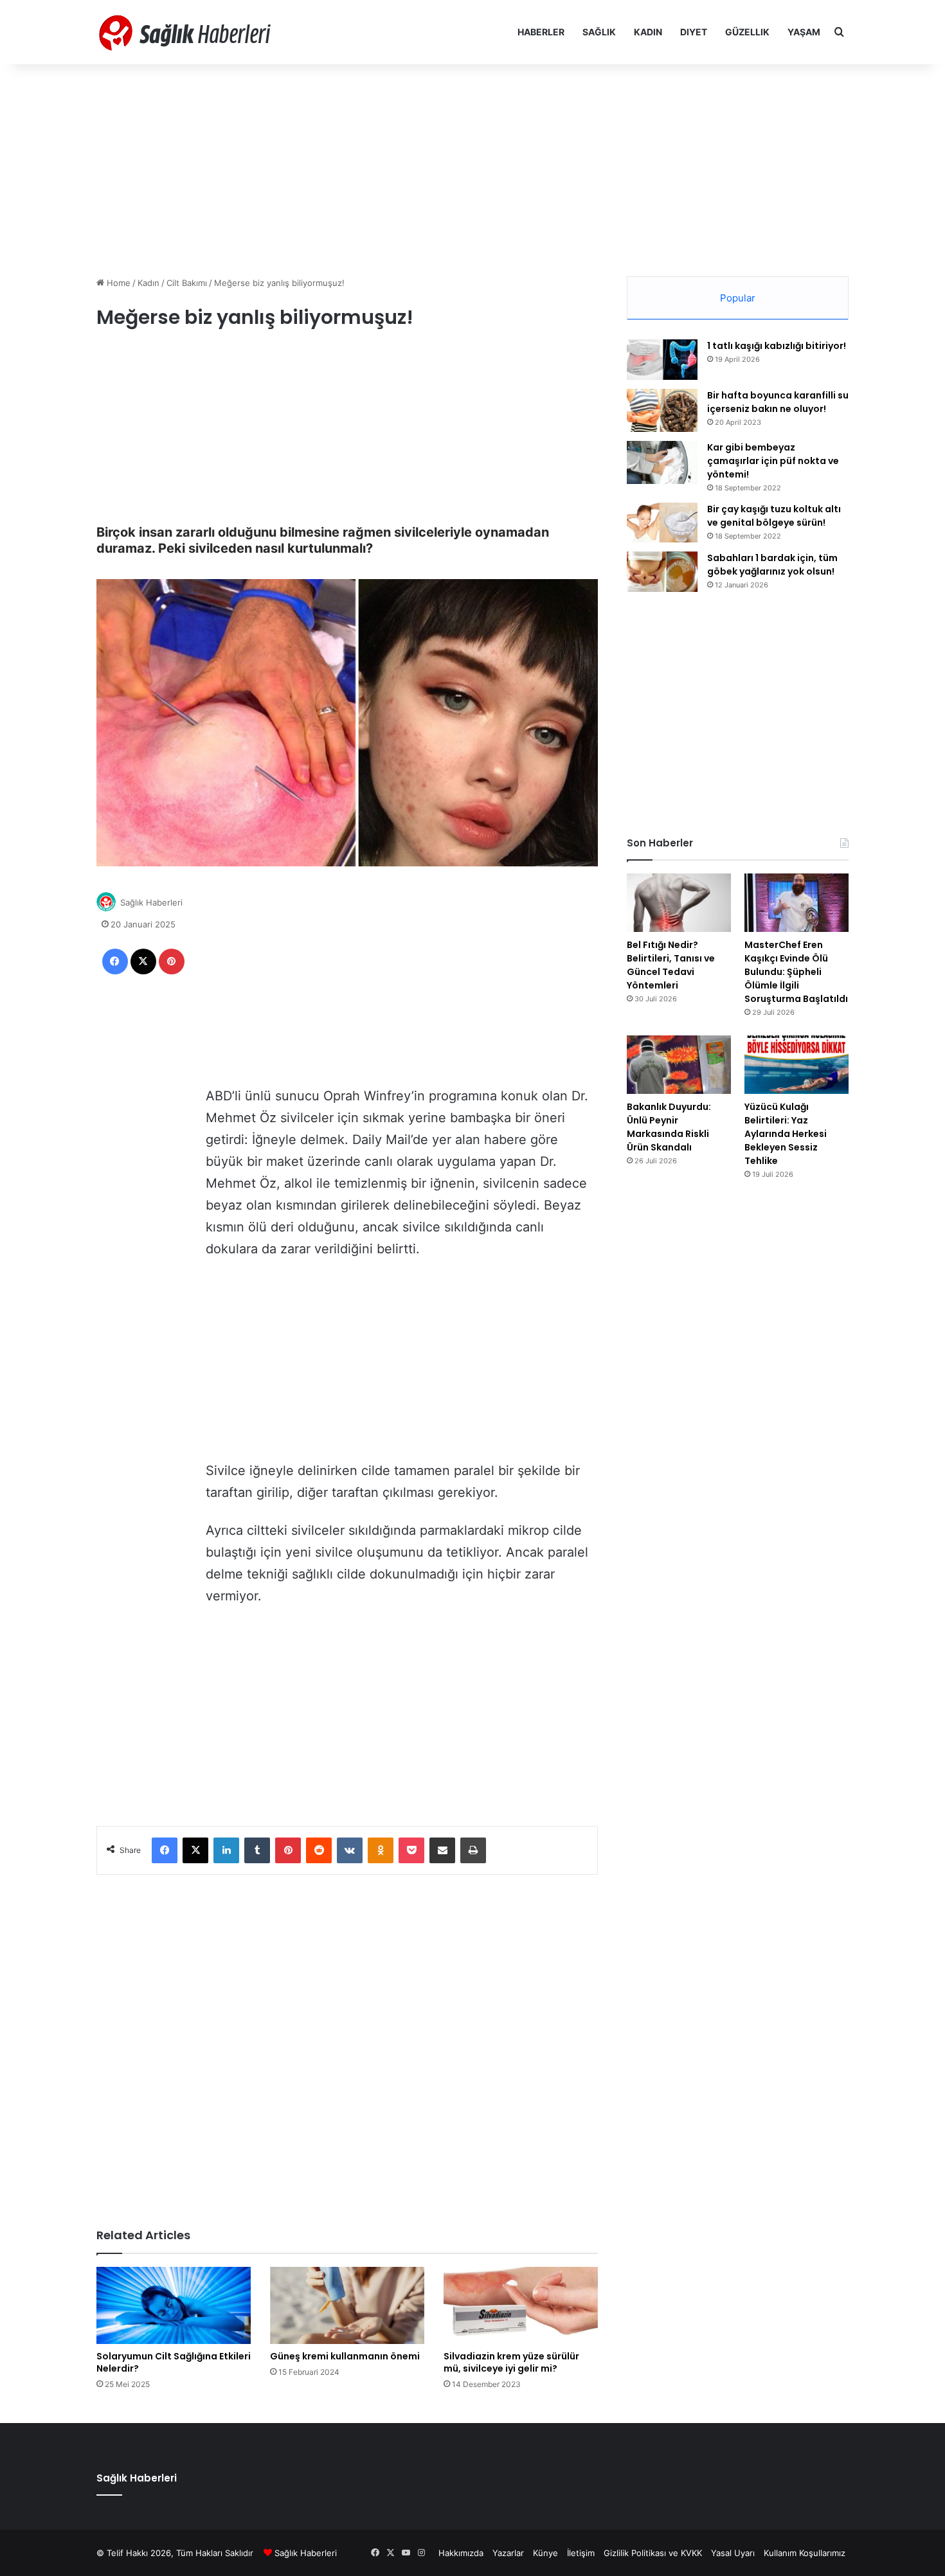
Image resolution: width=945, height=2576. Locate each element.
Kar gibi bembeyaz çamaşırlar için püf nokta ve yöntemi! (773, 461)
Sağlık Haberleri (151, 902)
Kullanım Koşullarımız (805, 2553)
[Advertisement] (473, 167)
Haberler (541, 32)
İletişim (581, 2553)
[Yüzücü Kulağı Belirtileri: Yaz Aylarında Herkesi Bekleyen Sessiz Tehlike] (797, 1065)
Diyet (694, 32)
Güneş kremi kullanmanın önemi (345, 2356)
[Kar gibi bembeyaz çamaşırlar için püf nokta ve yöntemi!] (662, 462)
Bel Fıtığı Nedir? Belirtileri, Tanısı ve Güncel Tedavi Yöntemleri (671, 965)
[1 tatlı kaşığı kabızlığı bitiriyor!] (662, 360)
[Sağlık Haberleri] (186, 32)
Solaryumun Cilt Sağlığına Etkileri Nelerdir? (174, 2362)
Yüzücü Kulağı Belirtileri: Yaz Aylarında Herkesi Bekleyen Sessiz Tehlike (786, 1134)
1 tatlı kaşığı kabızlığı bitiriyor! (777, 346)
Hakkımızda (461, 2553)
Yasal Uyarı (733, 2553)
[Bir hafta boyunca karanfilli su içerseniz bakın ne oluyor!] (662, 410)
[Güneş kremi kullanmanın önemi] (347, 2305)
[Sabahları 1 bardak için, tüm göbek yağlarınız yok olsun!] (662, 572)
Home (117, 283)
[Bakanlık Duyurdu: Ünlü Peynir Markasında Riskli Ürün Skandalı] (679, 1065)
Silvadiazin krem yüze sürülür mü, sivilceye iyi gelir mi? (511, 2362)
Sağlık (599, 32)
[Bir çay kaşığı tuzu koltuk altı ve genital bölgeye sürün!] (662, 523)
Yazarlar (508, 2553)
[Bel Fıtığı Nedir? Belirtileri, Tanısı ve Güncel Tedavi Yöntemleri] (679, 903)
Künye (545, 2553)
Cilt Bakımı (187, 283)
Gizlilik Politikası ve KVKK (653, 2553)
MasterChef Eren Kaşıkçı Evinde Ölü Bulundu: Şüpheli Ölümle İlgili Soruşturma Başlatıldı (796, 972)
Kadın (648, 32)
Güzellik (747, 32)
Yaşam (804, 32)
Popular (738, 298)
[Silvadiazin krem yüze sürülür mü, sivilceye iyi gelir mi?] (521, 2305)
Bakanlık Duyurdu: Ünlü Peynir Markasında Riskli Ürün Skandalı (669, 1127)
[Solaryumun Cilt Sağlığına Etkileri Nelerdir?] (174, 2305)
